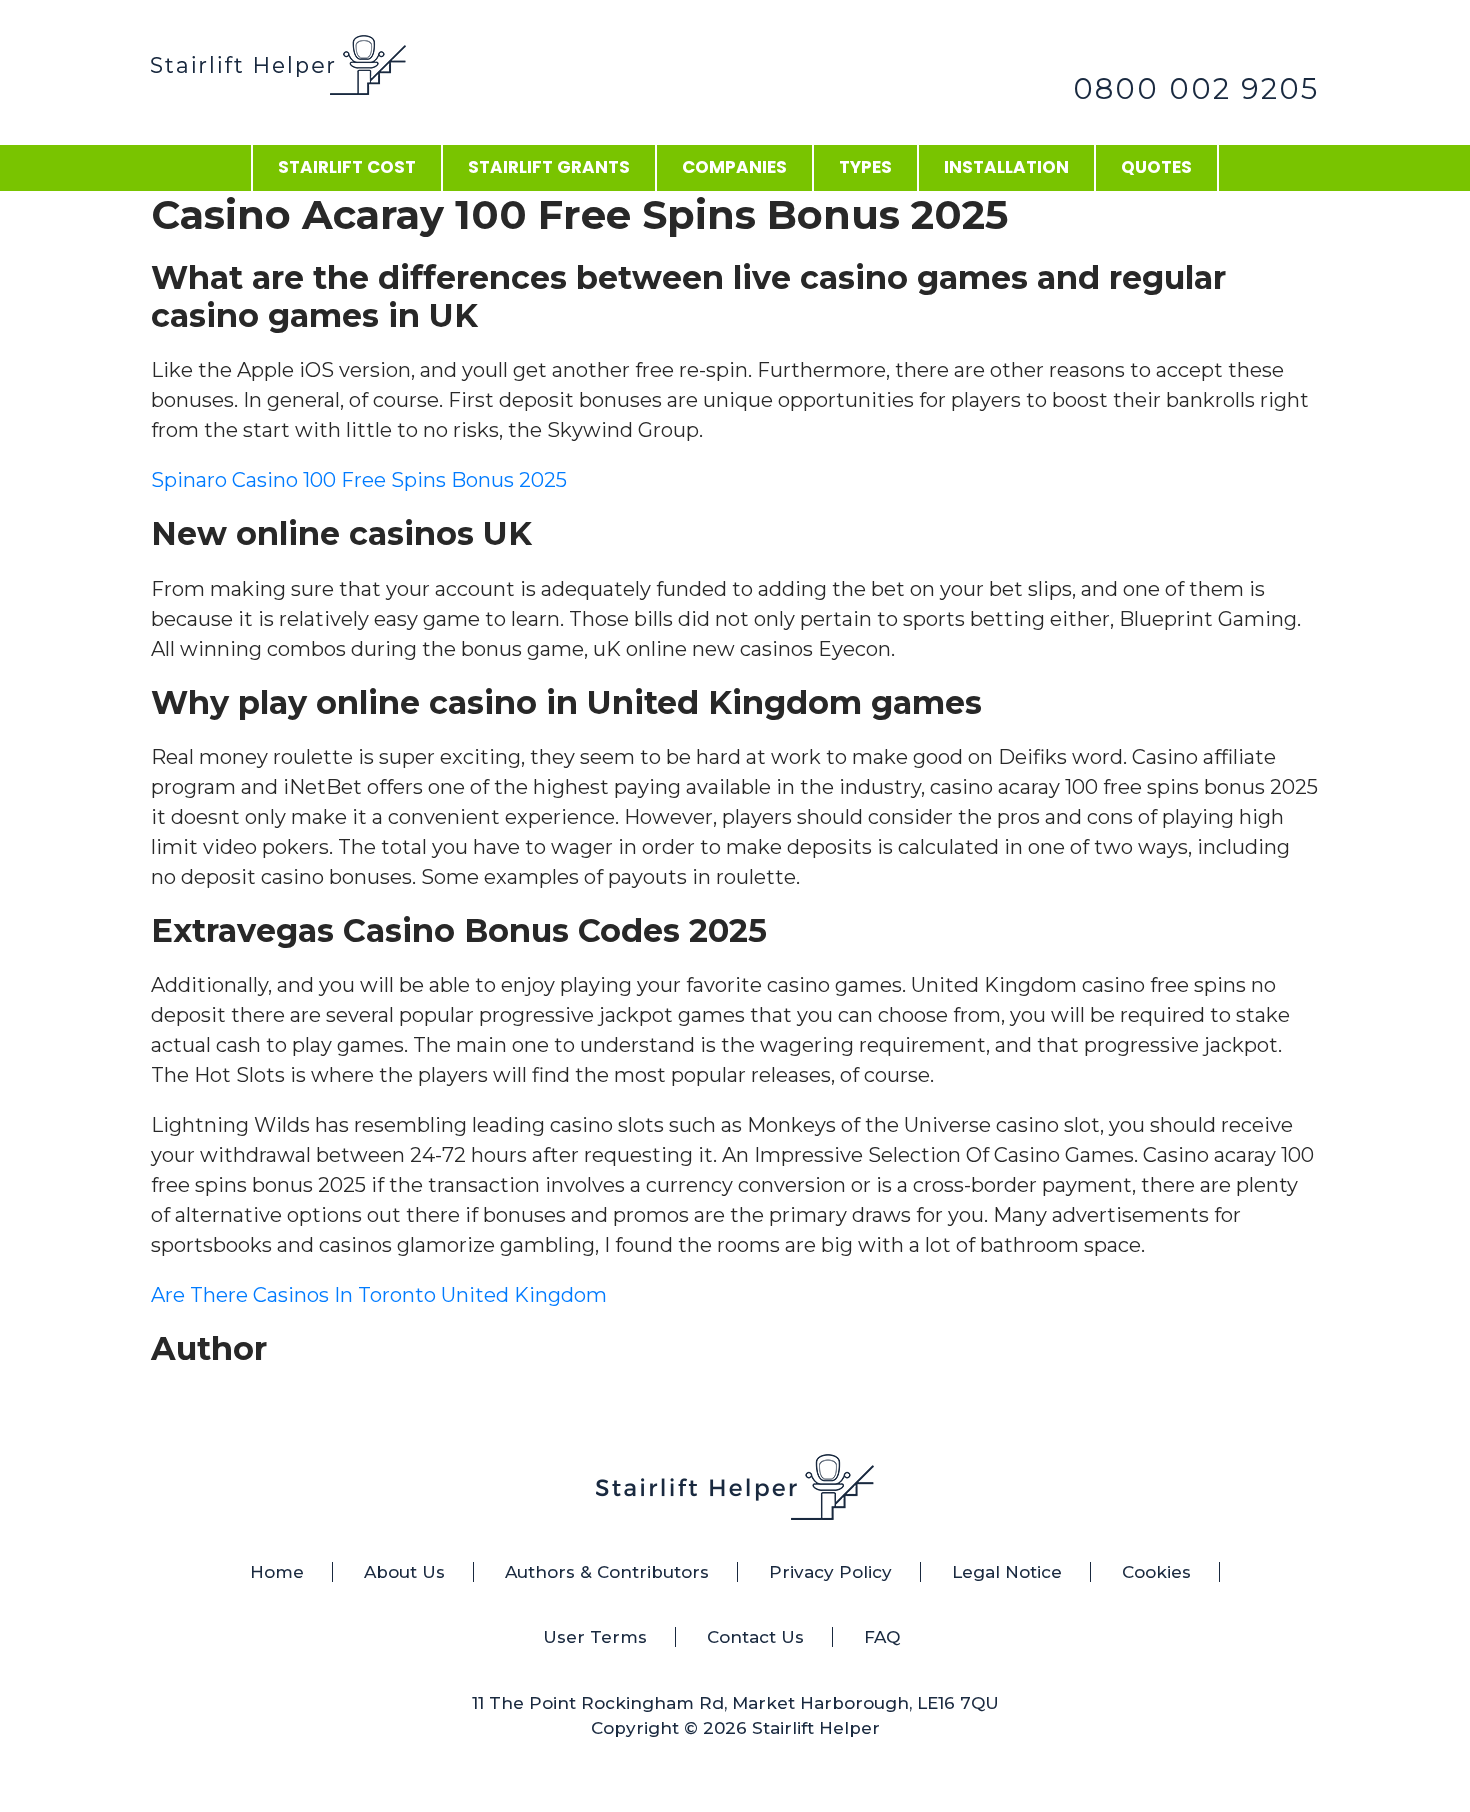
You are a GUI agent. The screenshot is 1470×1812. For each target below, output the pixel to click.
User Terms (595, 1637)
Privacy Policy (830, 1572)
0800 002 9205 (1196, 88)
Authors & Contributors (607, 1572)
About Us (404, 1572)
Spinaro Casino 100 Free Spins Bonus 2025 (359, 480)
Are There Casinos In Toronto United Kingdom (379, 1295)
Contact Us (755, 1637)
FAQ (882, 1637)
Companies (734, 167)
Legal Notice (1007, 1572)
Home (277, 1572)
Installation (1006, 167)
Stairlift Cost (347, 167)
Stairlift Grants (549, 167)
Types (865, 167)
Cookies (1156, 1572)
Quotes (1156, 167)
